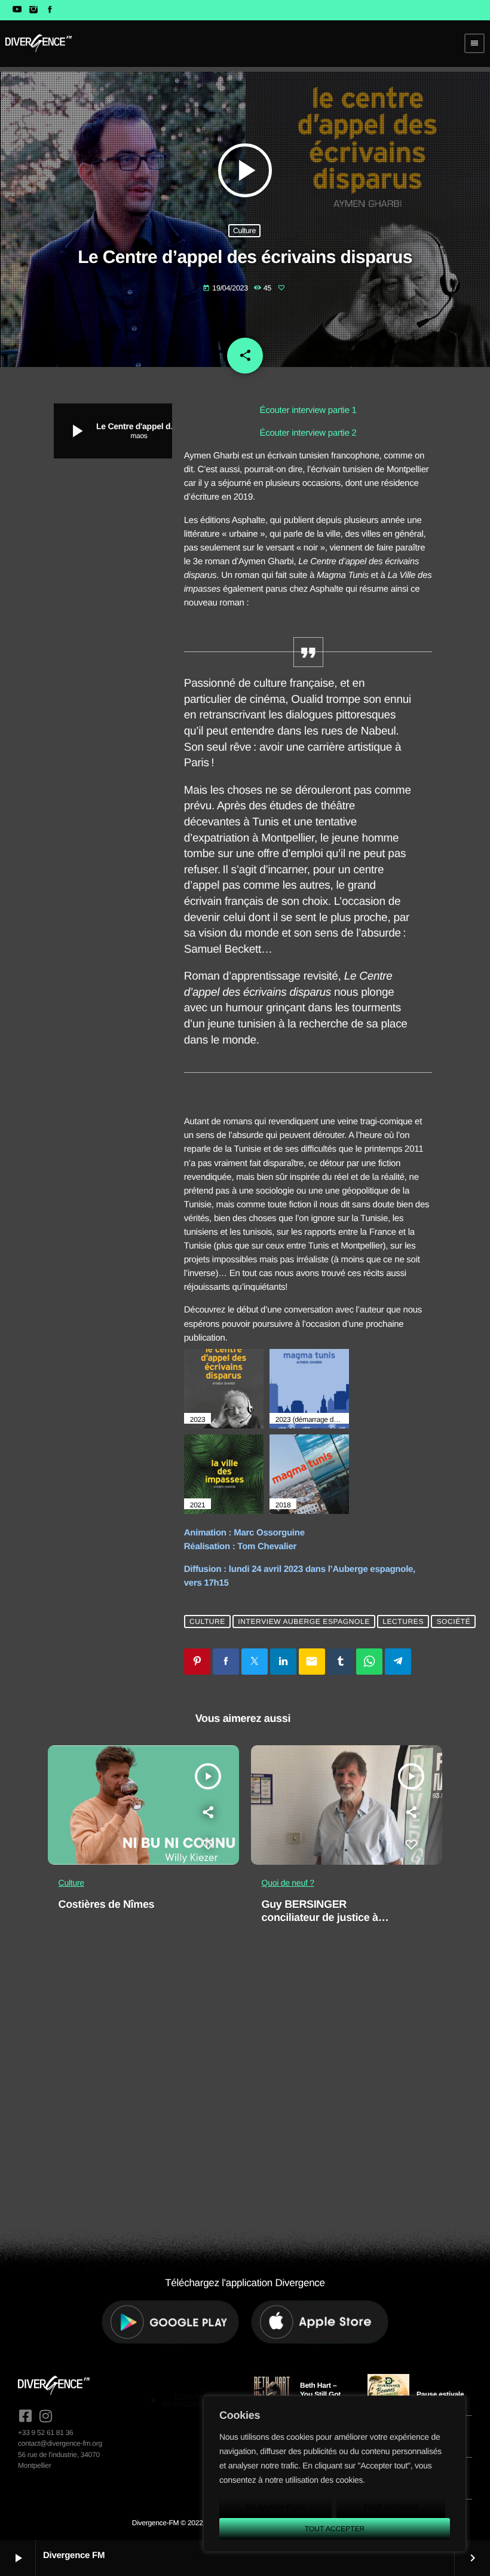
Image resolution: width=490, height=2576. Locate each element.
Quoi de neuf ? (288, 1883)
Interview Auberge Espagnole (304, 1622)
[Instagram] (33, 10)
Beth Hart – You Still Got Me (320, 2394)
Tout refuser (391, 2507)
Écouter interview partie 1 (308, 410)
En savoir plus (275, 2507)
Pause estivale (440, 2394)
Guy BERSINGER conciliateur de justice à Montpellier (320, 1917)
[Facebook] (50, 10)
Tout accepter (335, 2529)
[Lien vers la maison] (39, 43)
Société (453, 1622)
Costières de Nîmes (107, 1904)
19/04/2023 (226, 288)
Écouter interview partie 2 (308, 433)
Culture (244, 231)
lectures (403, 1622)
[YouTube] (17, 10)
